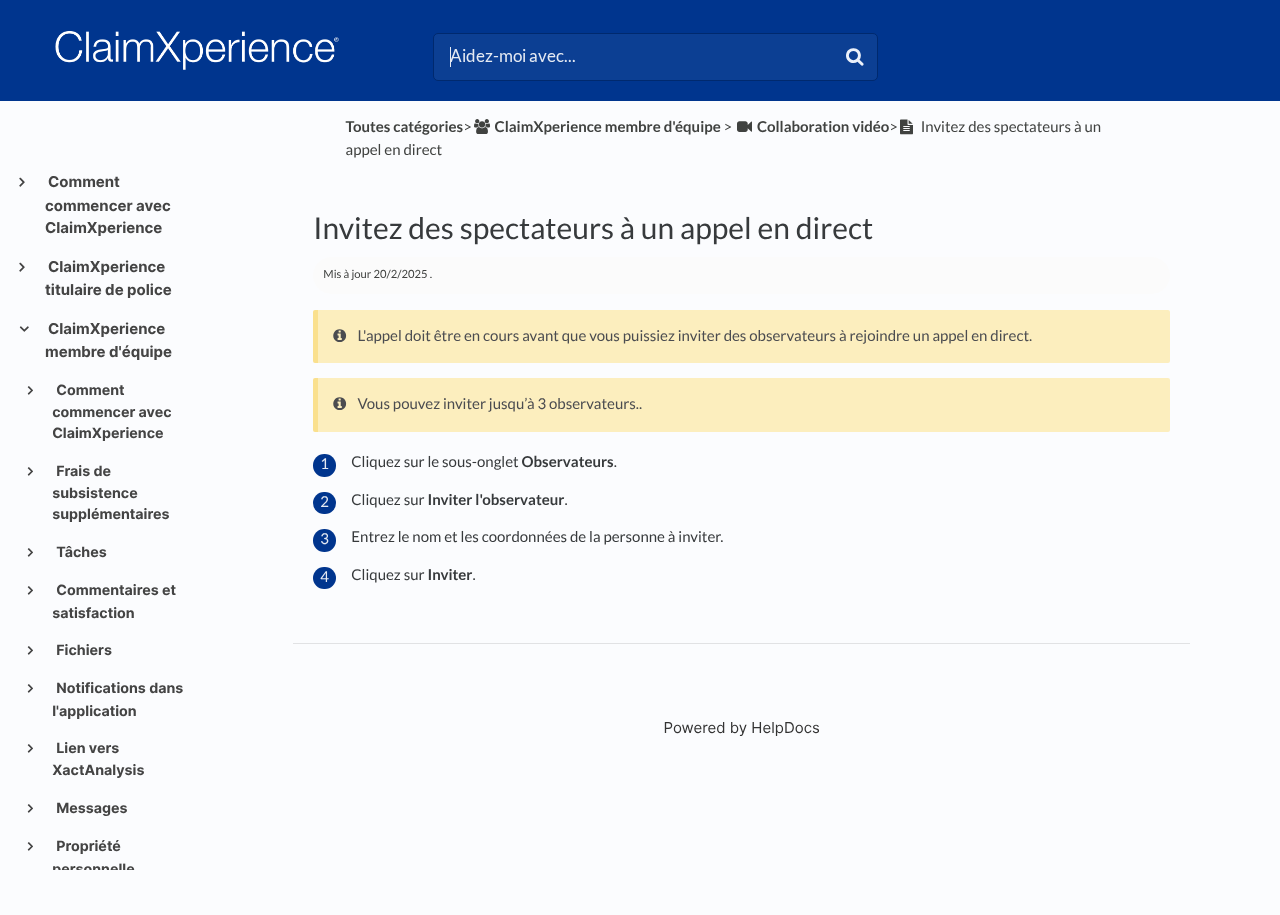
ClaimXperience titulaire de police (108, 278)
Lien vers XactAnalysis (98, 759)
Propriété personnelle (93, 857)
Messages (90, 808)
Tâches (80, 552)
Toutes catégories (405, 127)
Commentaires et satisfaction (114, 601)
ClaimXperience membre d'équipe (108, 340)
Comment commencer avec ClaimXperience (108, 204)
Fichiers (82, 650)
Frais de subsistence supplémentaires (110, 493)
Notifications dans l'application (117, 699)
